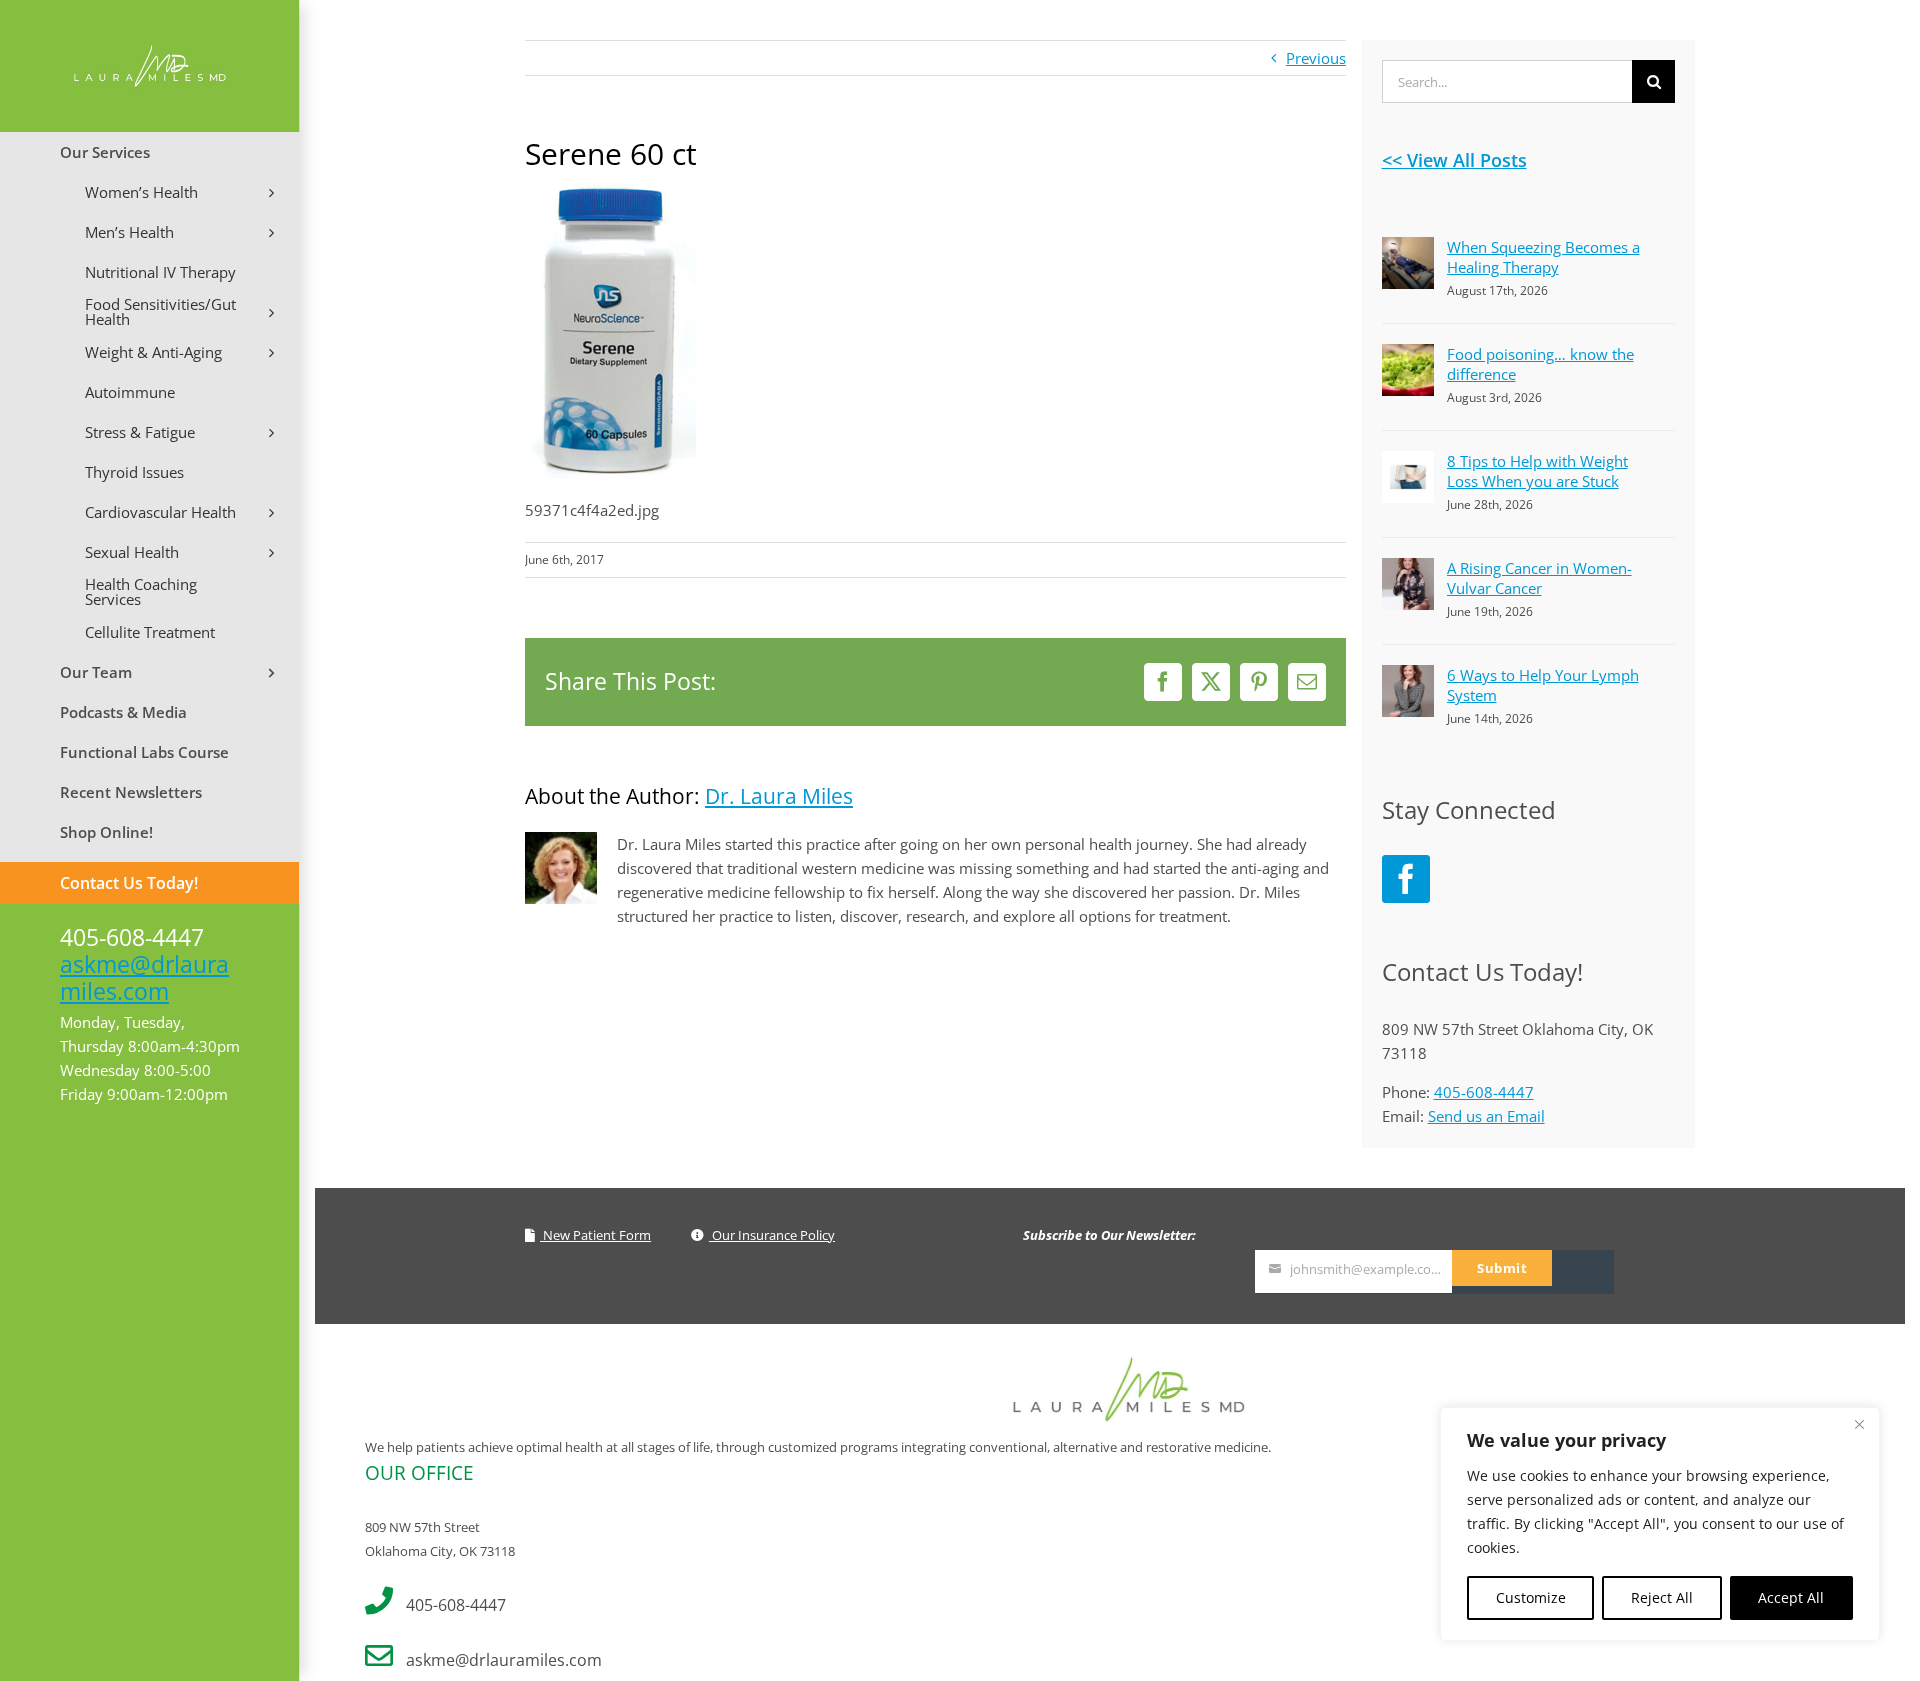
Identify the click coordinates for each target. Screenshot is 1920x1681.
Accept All (1791, 1597)
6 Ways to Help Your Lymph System (1543, 685)
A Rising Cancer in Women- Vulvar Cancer (1539, 578)
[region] (1660, 1524)
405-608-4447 (1484, 1092)
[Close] (1859, 1424)
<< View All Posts (1454, 160)
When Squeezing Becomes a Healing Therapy (1543, 257)
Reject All (1662, 1597)
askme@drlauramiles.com (144, 977)
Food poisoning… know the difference (1540, 364)
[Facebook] (1406, 879)
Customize (1531, 1597)
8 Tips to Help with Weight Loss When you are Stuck (1537, 471)
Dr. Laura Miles (779, 796)
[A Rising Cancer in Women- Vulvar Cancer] (1408, 570)
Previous (1316, 58)
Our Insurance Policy (772, 1235)
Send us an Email (1486, 1116)
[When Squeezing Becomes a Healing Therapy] (1408, 249)
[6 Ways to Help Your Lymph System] (1408, 677)
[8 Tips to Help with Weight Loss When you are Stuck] (1408, 463)
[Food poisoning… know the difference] (1408, 356)
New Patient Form (595, 1235)
